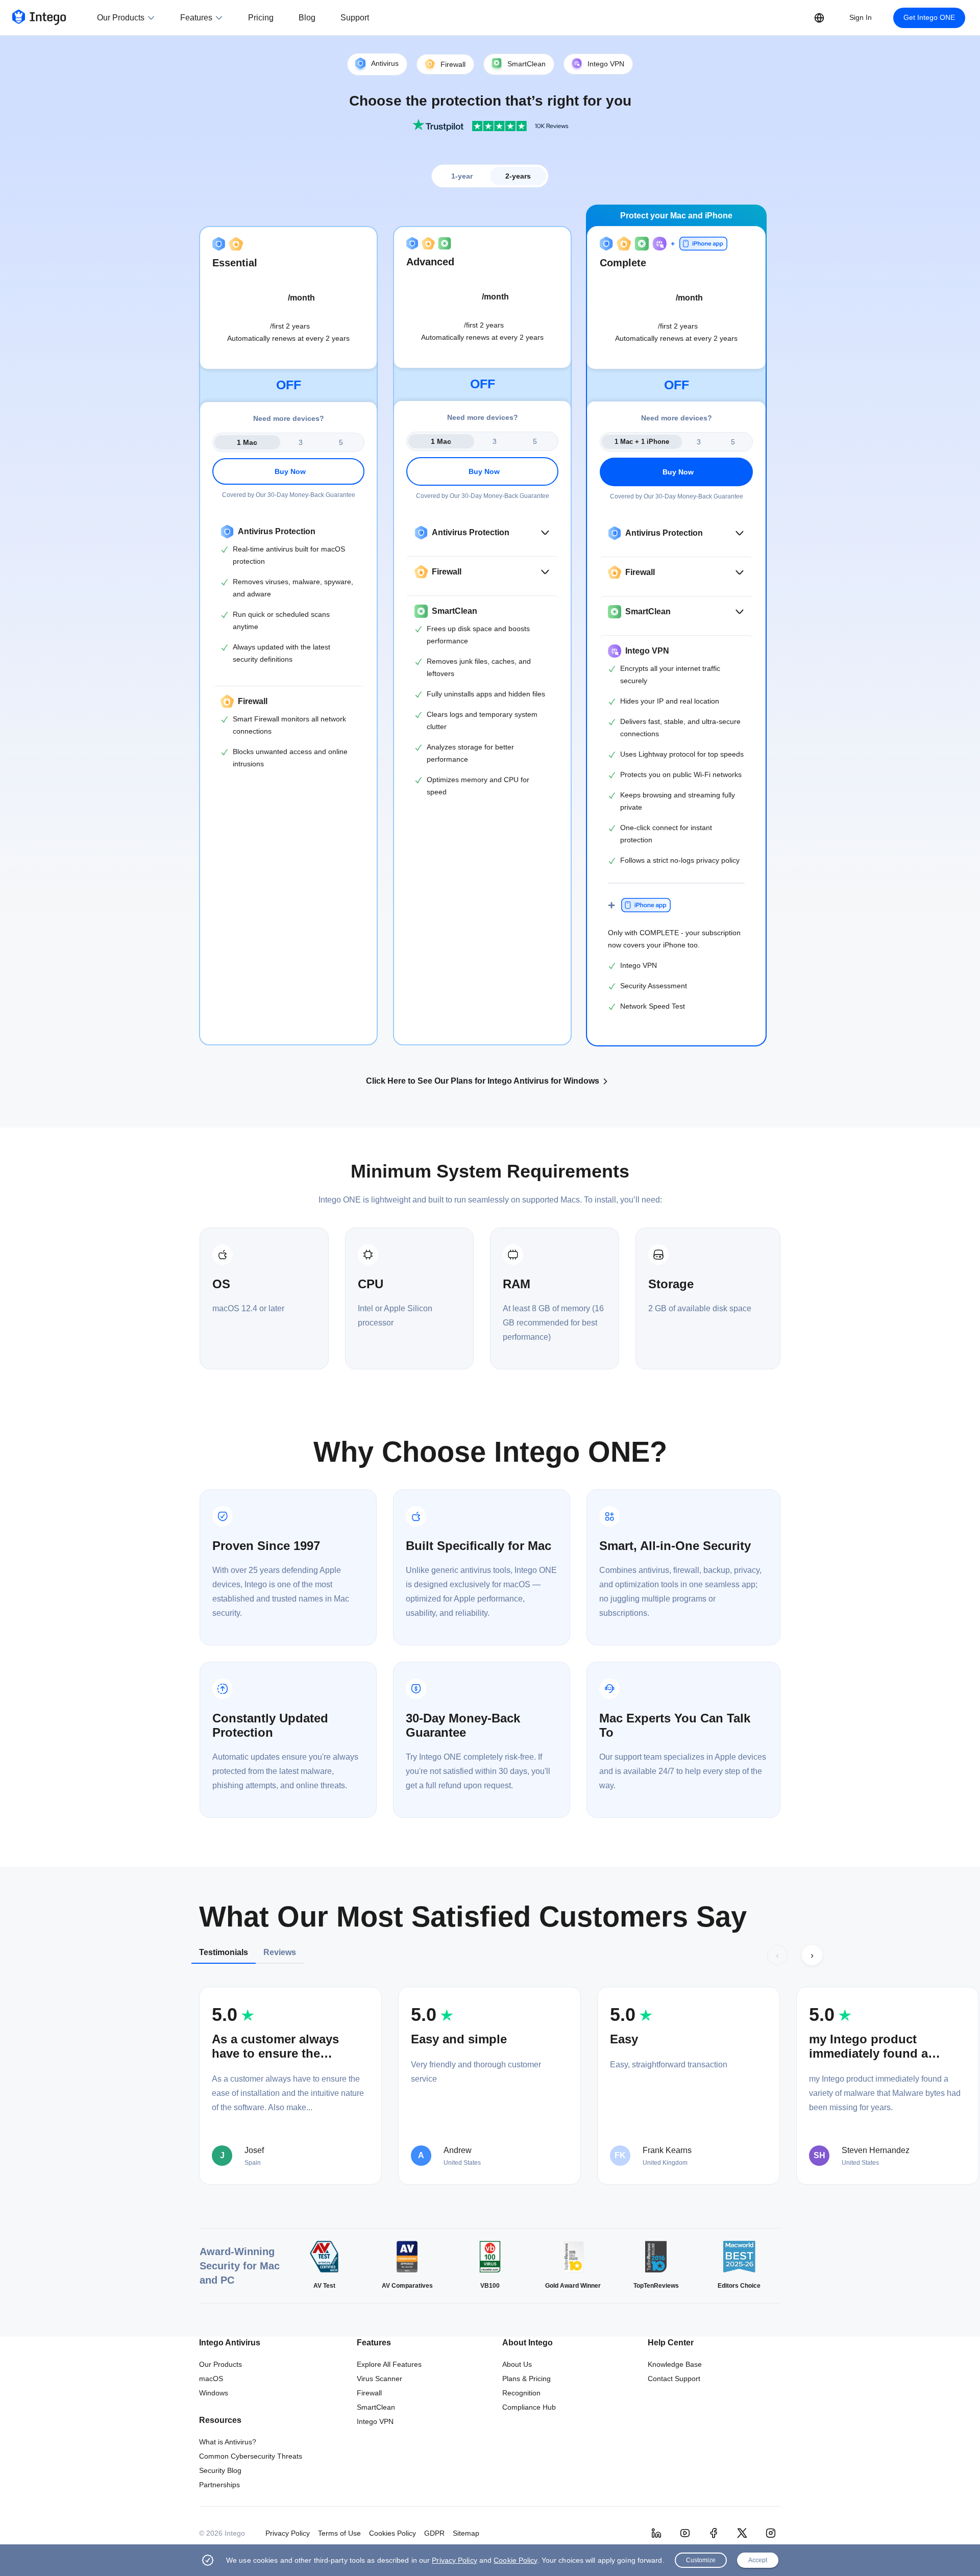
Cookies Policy (393, 2533)
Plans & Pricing (526, 2379)
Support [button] (355, 18)
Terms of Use (339, 2533)
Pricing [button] (261, 18)
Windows (214, 2393)
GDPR (434, 2533)
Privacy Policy (288, 2533)
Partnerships (219, 2485)
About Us (517, 2364)
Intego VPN (375, 2421)
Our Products (220, 2364)
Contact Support (674, 2379)
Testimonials (224, 1952)
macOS (211, 2379)
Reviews (280, 1952)
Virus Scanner (379, 2379)
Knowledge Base (675, 2364)
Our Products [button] (121, 18)
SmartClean (376, 2407)
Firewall (369, 2393)
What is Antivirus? (228, 2442)
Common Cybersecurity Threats (251, 2456)
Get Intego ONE (929, 17)
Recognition (521, 2393)
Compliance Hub (529, 2407)
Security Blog (220, 2470)
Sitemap (466, 2533)
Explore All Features (389, 2364)
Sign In (861, 17)
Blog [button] (307, 18)
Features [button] (196, 18)
